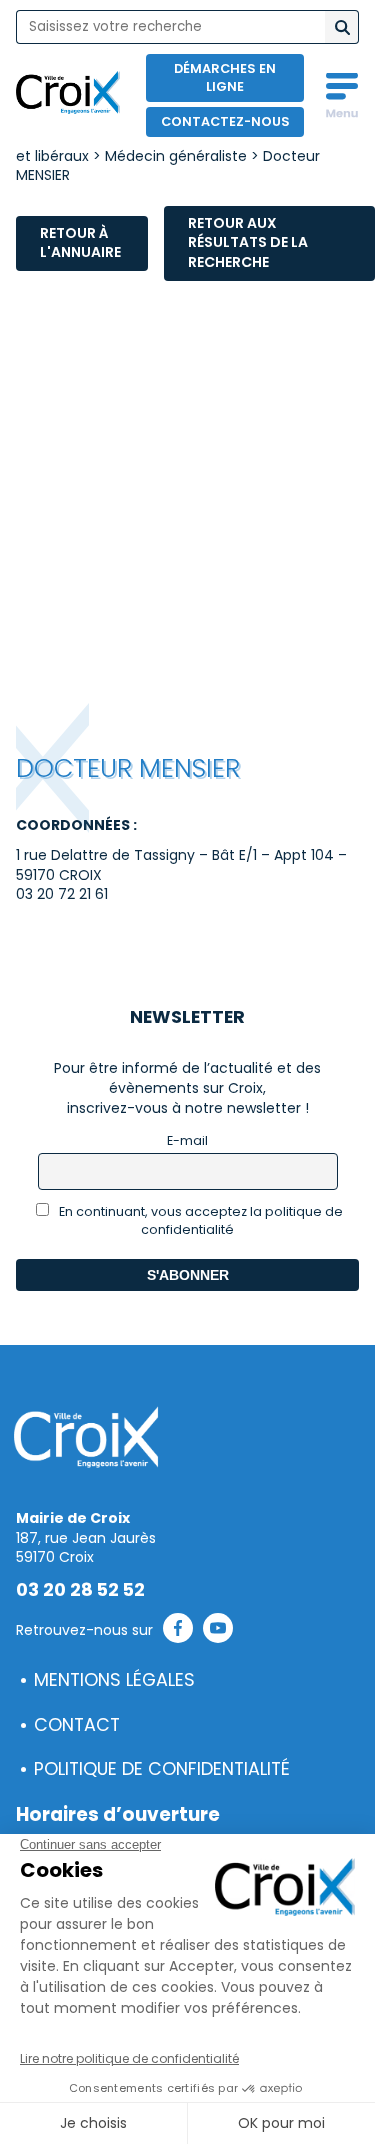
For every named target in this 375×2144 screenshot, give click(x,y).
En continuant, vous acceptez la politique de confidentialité (199, 1220)
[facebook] (178, 1631)
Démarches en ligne (225, 77)
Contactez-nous (225, 121)
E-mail (187, 1140)
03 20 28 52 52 (80, 1590)
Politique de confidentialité (162, 1769)
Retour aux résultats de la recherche (248, 242)
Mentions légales (114, 1680)
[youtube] (218, 1631)
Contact (77, 1725)
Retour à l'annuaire (80, 243)
